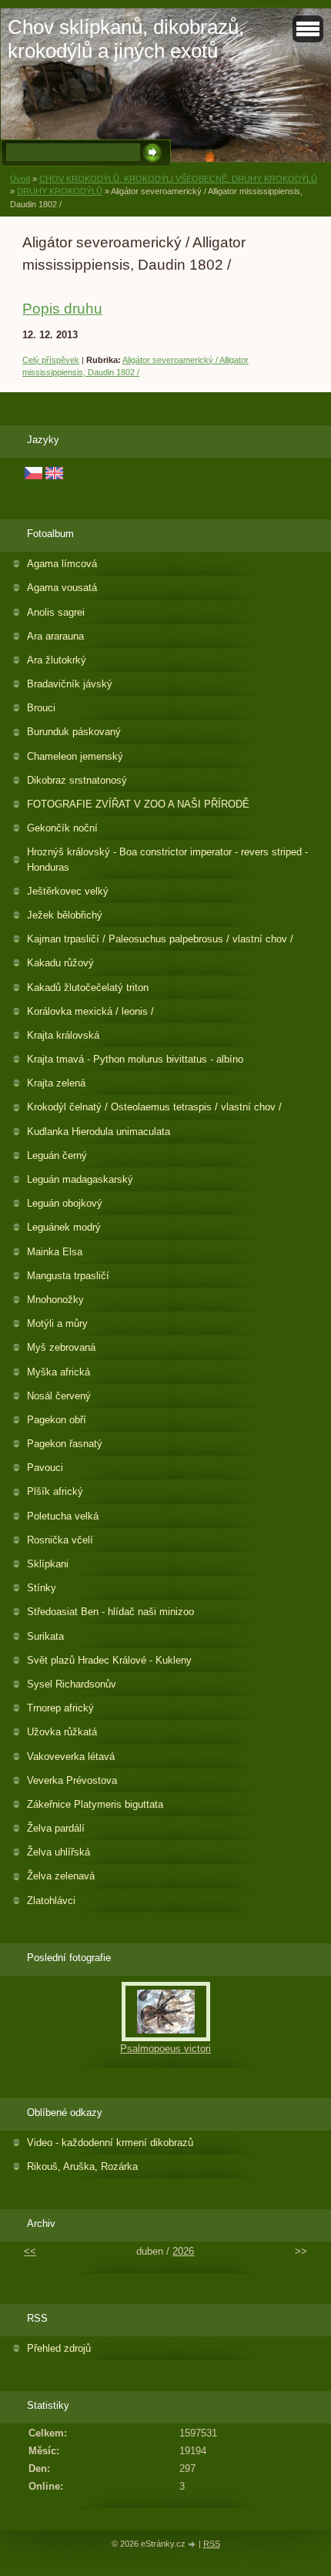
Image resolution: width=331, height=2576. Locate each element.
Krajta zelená (56, 1083)
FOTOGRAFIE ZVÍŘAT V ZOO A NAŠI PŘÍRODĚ (138, 804)
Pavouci (45, 1468)
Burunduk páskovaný (74, 732)
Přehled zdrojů (59, 2348)
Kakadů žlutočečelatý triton (88, 987)
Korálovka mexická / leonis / (90, 1011)
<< (30, 2251)
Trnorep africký (60, 1708)
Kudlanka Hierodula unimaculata (99, 1132)
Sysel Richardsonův (72, 1684)
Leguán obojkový (65, 1203)
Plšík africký (55, 1491)
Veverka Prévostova (72, 1780)
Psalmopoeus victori (165, 2049)
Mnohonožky (55, 1300)
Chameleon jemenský (75, 756)
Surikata (45, 1636)
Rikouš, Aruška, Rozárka (82, 2166)
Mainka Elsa (55, 1252)
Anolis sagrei (56, 612)
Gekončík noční (62, 828)
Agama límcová (62, 564)
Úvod (20, 179)
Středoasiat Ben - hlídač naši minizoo (110, 1612)
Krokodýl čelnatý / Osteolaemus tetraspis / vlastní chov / (154, 1107)
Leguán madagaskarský (80, 1179)
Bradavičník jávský (70, 684)
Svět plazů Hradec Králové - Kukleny (109, 1660)
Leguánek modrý (64, 1227)
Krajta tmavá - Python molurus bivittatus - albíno (135, 1059)
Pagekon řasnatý (65, 1444)
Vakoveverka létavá (71, 1757)
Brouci (41, 708)
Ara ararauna (55, 636)
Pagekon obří (57, 1420)
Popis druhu (62, 309)
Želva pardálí (56, 1828)
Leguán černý (57, 1155)
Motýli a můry (57, 1323)
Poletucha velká (63, 1516)
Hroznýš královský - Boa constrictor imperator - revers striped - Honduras (167, 859)
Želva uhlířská (59, 1852)
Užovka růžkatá (62, 1732)
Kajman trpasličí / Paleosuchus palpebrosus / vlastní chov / (160, 939)
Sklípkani (48, 1564)
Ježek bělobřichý (65, 915)
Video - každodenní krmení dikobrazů (110, 2143)
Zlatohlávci (51, 1901)
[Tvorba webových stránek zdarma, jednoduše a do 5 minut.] (193, 2545)
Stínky (42, 1588)
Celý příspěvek (51, 360)
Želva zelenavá (61, 1876)
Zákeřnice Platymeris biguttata (95, 1804)
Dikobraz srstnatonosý (77, 780)
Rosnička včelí (60, 1540)
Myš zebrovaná (61, 1347)
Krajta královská (63, 1035)
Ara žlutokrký (57, 660)
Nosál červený (59, 1396)
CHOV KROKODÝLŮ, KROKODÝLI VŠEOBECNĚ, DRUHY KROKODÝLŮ (178, 179)
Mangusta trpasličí (68, 1276)
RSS (212, 2544)
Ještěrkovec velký (68, 891)
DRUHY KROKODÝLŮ (60, 191)
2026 (183, 2251)
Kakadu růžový (60, 963)
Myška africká (59, 1372)
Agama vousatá (62, 588)
